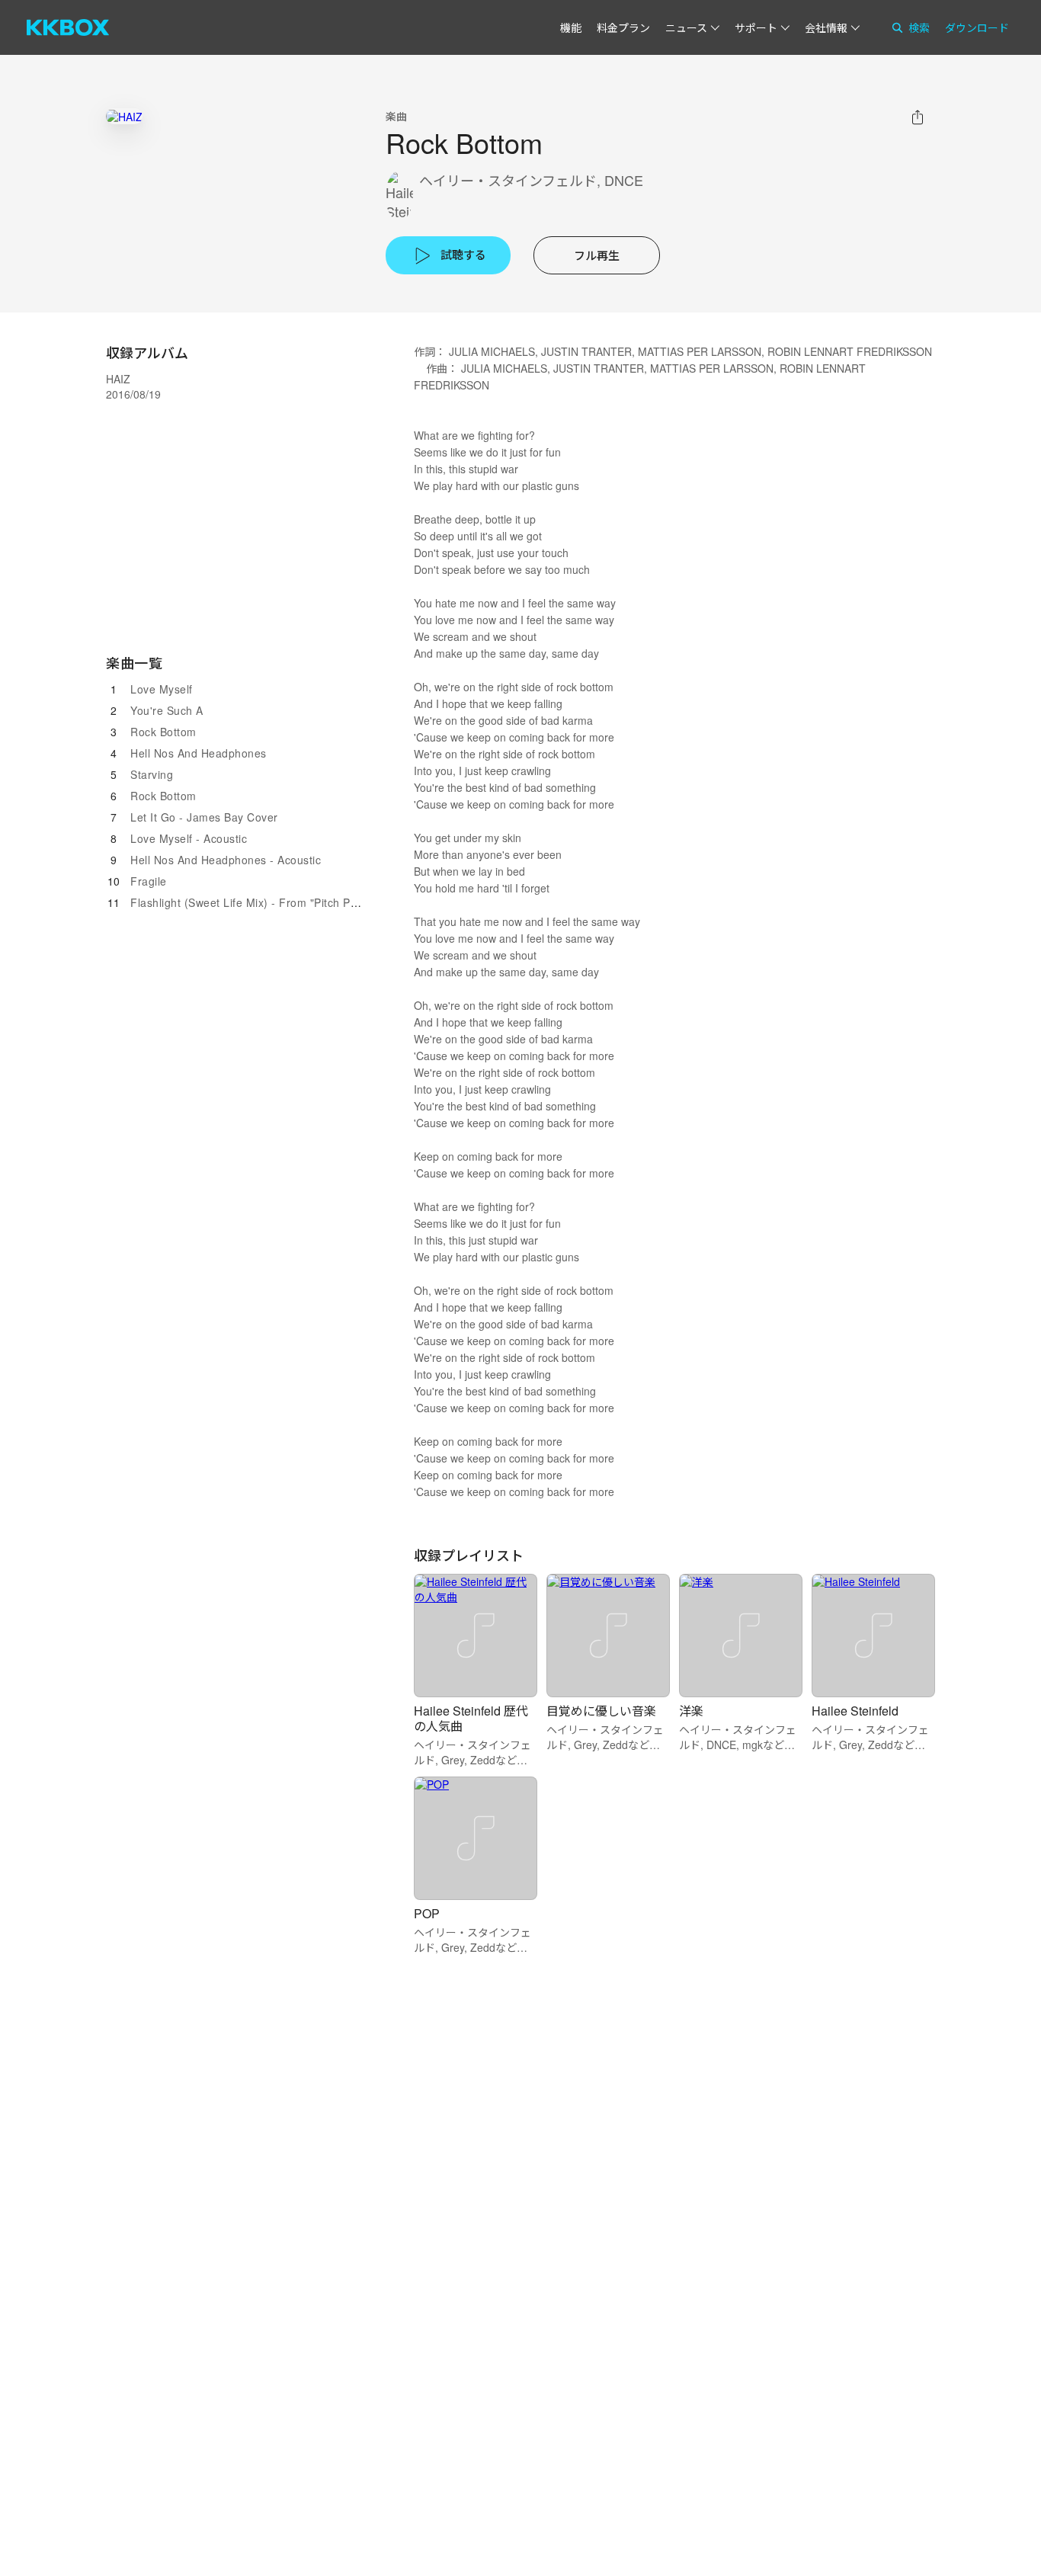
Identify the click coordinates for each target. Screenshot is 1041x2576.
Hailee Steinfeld (855, 1711)
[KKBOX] (68, 27)
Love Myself (162, 689)
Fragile (149, 881)
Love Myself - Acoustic (189, 838)
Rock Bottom (163, 732)
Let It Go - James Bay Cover (204, 817)
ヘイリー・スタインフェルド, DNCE (531, 180)
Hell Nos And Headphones (199, 753)
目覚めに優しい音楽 (601, 1711)
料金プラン (623, 27)
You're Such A (167, 710)
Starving (152, 774)
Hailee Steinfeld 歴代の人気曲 (471, 1718)
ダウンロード (977, 27)
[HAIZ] (124, 116)
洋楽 (691, 1711)
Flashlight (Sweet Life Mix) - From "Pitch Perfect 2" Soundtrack (293, 902)
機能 (571, 27)
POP (427, 1913)
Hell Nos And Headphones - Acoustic (226, 860)
